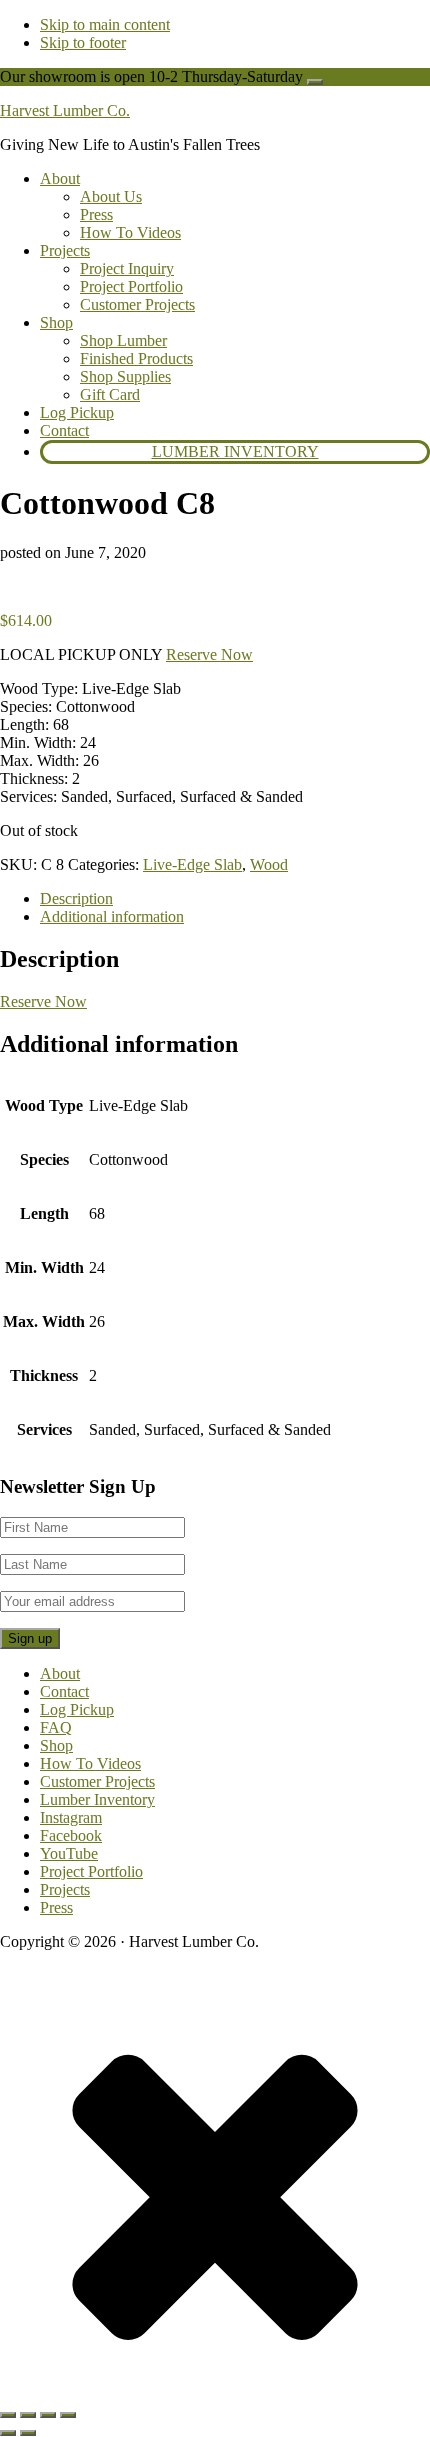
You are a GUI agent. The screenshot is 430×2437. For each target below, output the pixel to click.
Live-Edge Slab (192, 864)
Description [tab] (76, 898)
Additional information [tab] (112, 916)
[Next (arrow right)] (28, 2433)
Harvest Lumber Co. (65, 110)
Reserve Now (209, 654)
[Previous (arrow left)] (8, 2433)
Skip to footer (83, 42)
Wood (269, 864)
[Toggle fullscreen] (28, 2415)
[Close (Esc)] (68, 2415)
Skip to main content (105, 24)
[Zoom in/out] (8, 2415)
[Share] (48, 2415)
